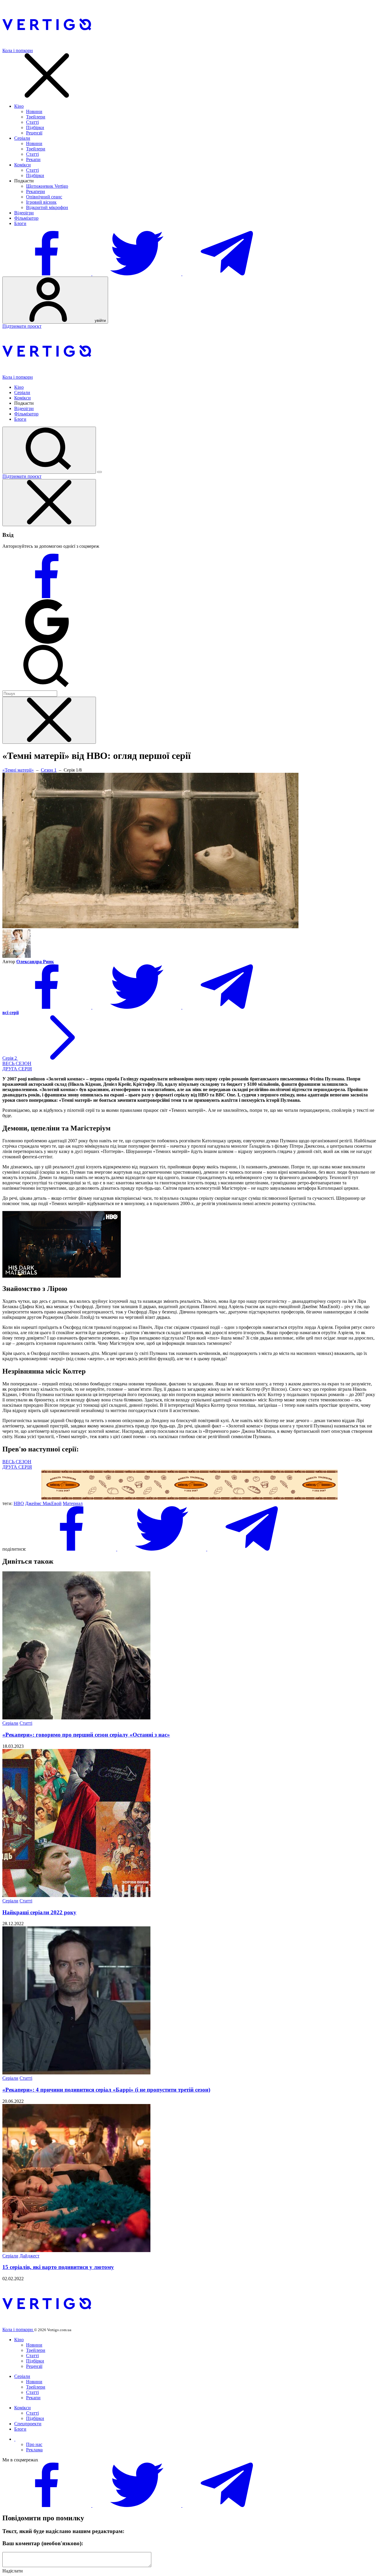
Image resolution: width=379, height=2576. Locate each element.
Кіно (19, 106)
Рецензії (34, 133)
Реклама (34, 2450)
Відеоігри (24, 213)
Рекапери (36, 191)
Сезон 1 (49, 770)
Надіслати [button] (13, 2571)
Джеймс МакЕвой (43, 1503)
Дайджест (29, 2256)
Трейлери (36, 117)
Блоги (20, 223)
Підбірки (35, 127)
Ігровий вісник (41, 202)
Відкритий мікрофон (47, 207)
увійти (100, 321)
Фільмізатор (26, 218)
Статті (32, 122)
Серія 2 (10, 1058)
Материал (73, 1503)
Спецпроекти (28, 2424)
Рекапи (33, 159)
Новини (34, 111)
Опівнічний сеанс (44, 197)
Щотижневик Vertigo (47, 186)
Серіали (22, 138)
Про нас (34, 2444)
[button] (17, 1063)
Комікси (23, 165)
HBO (19, 1503)
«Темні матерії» (18, 770)
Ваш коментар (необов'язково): (43, 2543)
